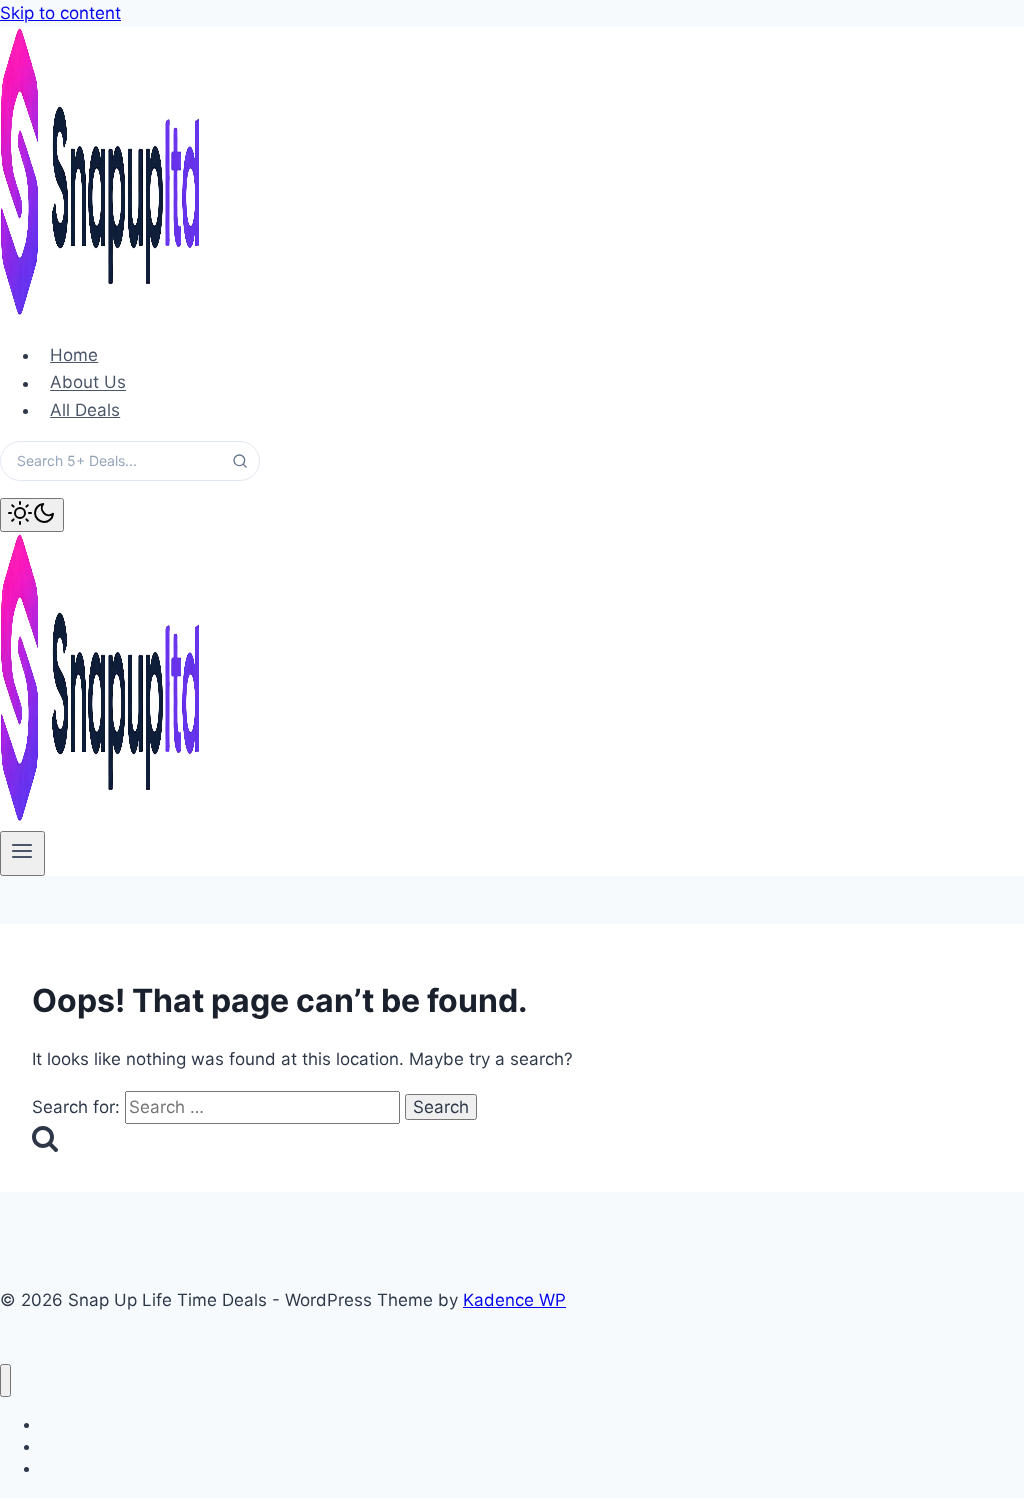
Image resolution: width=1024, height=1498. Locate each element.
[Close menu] (5, 1380)
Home (74, 355)
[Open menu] (22, 853)
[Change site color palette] (32, 515)
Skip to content (60, 13)
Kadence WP (514, 1300)
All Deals (85, 410)
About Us (88, 383)
